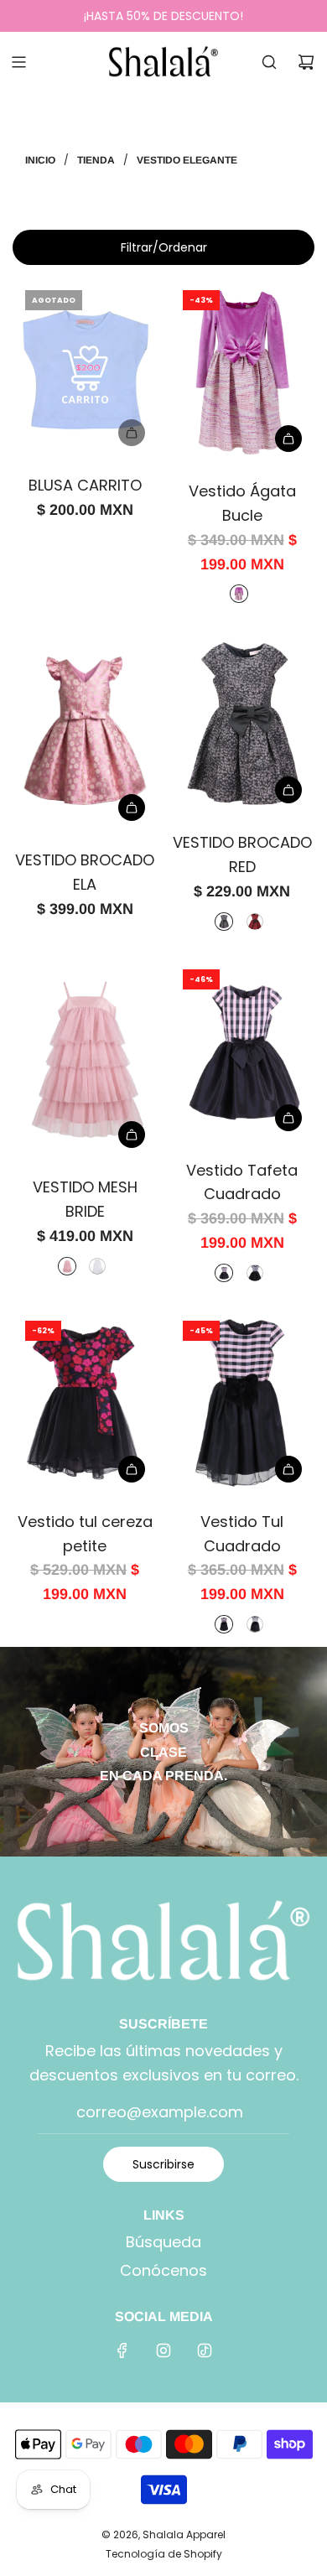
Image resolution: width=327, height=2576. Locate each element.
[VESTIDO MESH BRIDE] (85, 1059)
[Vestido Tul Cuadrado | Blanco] (255, 1624)
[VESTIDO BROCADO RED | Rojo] (255, 922)
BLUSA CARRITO (85, 485)
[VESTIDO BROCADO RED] (243, 722)
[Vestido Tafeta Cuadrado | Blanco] (255, 1273)
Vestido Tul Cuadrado (242, 1534)
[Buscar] (269, 62)
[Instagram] (163, 2350)
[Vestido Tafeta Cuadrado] (243, 1050)
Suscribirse (163, 2164)
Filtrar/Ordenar (164, 247)
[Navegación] (18, 62)
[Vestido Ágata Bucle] (243, 371)
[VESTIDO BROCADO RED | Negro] (224, 922)
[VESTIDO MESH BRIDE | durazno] (67, 1266)
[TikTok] (205, 2350)
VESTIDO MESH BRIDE (85, 1199)
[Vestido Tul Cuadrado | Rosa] (224, 1624)
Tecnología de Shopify (164, 2554)
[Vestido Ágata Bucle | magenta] (239, 594)
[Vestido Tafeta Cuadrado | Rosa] (224, 1273)
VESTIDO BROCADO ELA (85, 872)
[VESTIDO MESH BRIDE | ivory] (97, 1266)
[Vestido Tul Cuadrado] (243, 1402)
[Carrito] (306, 62)
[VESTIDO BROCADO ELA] (85, 731)
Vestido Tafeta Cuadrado (242, 1182)
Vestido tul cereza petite (85, 1534)
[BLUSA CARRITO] (85, 368)
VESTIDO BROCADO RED (242, 854)
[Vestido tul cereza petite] (85, 1402)
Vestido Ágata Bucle (242, 503)
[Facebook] (122, 2350)
